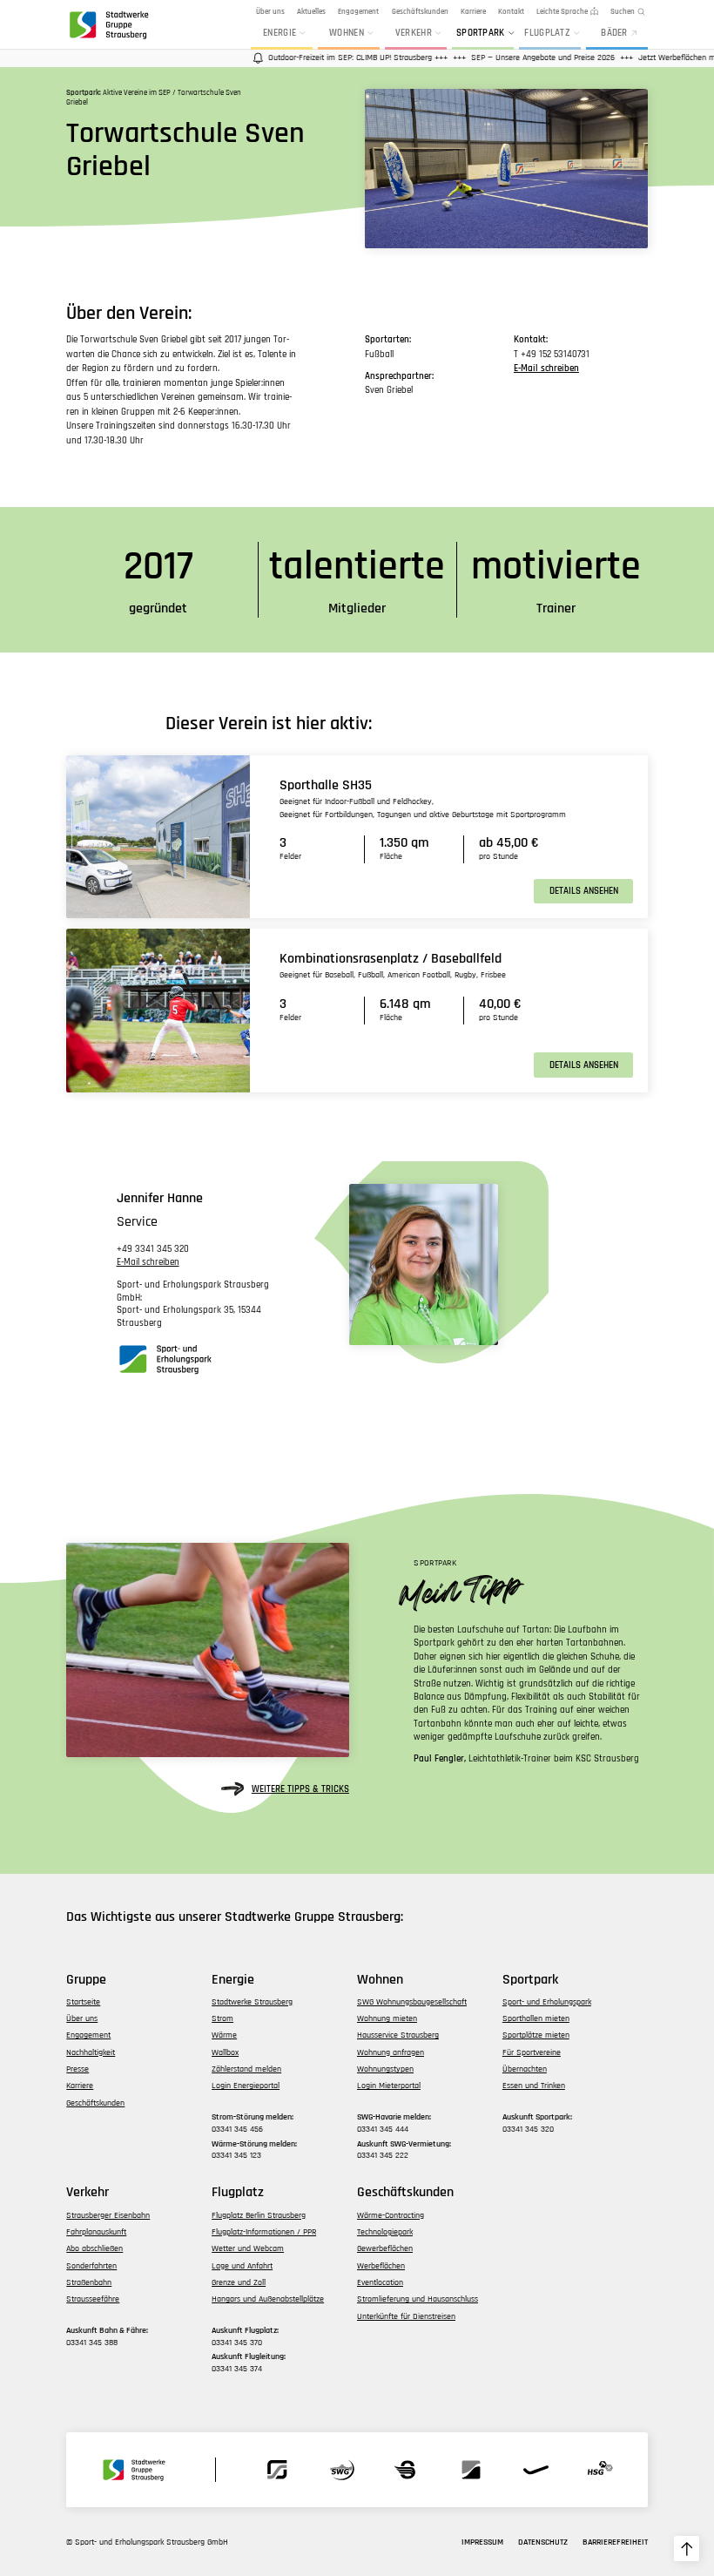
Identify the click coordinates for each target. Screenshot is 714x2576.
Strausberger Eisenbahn (108, 2215)
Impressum (482, 2542)
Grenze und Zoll (239, 2282)
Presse (77, 2069)
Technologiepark (385, 2232)
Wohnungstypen (385, 2069)
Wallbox (225, 2052)
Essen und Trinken (534, 2086)
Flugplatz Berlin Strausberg (259, 2215)
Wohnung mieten (387, 2018)
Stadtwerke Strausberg (252, 2002)
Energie (280, 33)
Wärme (224, 2035)
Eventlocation (380, 2282)
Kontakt (511, 12)
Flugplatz (547, 33)
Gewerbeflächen (385, 2248)
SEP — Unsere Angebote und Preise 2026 (519, 57)
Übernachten (525, 2069)
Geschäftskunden (420, 12)
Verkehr (414, 33)
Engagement (358, 12)
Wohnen (347, 33)
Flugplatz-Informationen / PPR (264, 2232)
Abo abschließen (94, 2248)
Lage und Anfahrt (242, 2266)
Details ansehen (584, 891)
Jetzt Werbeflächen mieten (662, 57)
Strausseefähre (93, 2299)
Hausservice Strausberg (398, 2035)
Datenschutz (543, 2542)
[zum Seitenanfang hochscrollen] (686, 2548)
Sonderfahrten (91, 2266)
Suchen (623, 12)
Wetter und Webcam (248, 2248)
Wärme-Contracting (391, 2215)
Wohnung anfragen (391, 2052)
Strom (222, 2018)
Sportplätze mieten (536, 2035)
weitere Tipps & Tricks (300, 1789)
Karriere (473, 12)
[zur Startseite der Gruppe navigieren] (108, 24)
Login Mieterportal (389, 2086)
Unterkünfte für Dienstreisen (406, 2316)
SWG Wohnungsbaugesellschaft (412, 2002)
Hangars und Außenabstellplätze (268, 2299)
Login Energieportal (246, 2086)
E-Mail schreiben (546, 368)
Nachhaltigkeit (91, 2052)
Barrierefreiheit (615, 2542)
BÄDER (614, 33)
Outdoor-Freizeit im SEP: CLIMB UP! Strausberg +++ (334, 57)
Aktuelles (311, 12)
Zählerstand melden (246, 2069)
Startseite (83, 2002)
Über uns (270, 12)
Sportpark (481, 33)
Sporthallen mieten (536, 2018)
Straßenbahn (89, 2282)
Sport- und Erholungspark (547, 2002)
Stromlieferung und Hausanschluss (418, 2299)
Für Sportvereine (532, 2052)
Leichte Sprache (562, 12)
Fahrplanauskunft (96, 2232)
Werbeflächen (381, 2266)
